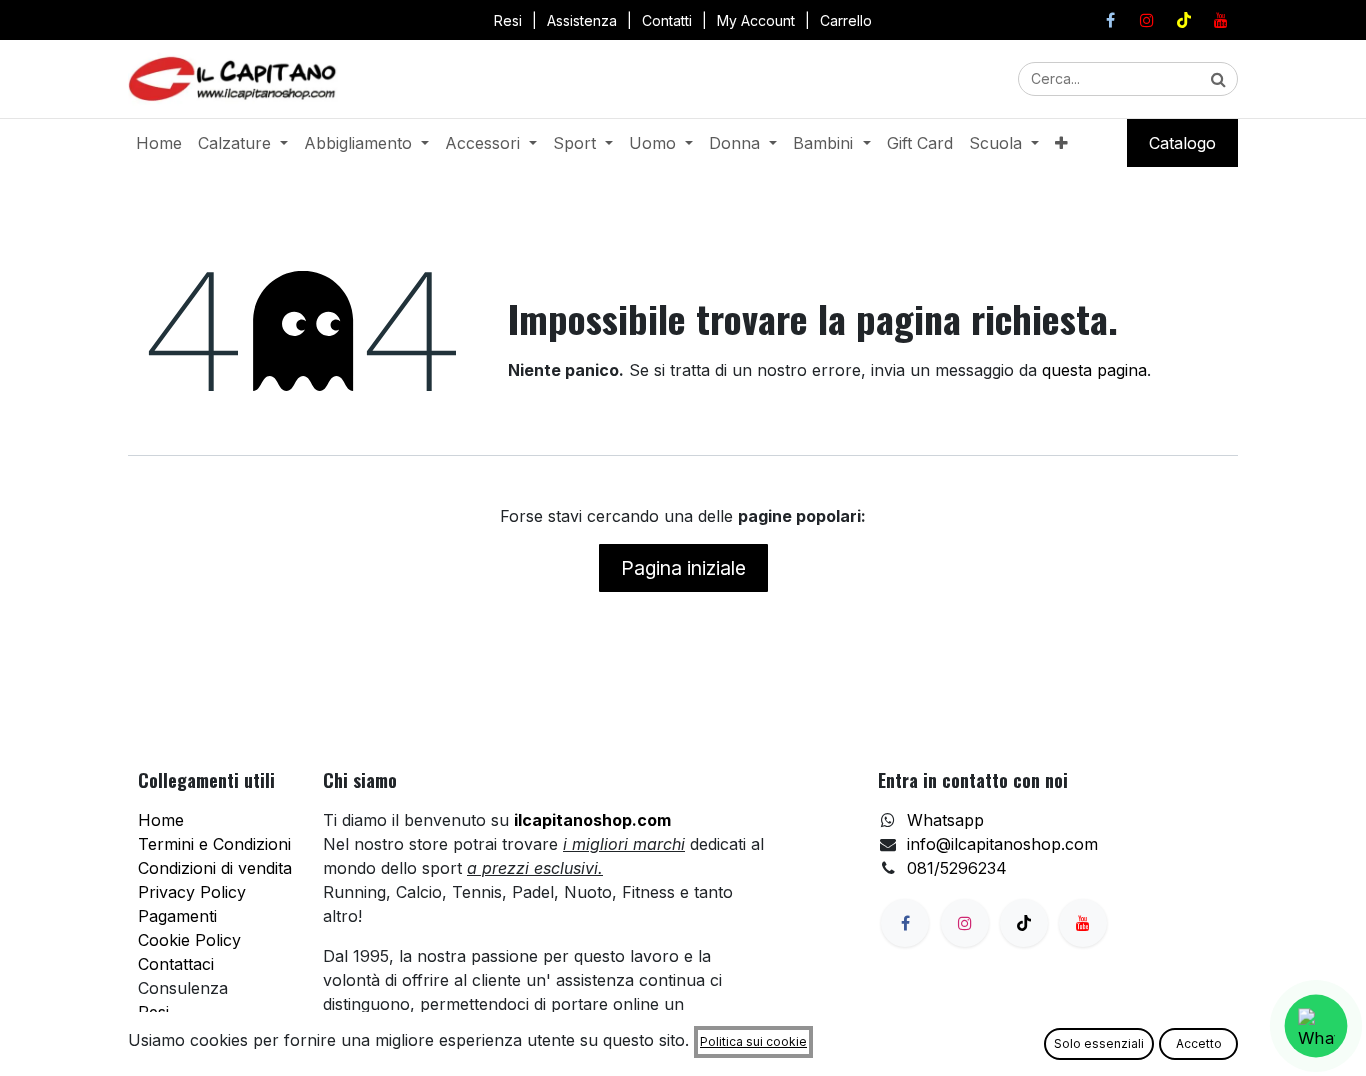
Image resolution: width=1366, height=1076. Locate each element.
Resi (508, 20)
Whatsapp (945, 820)
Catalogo (1182, 143)
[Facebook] (1110, 20)
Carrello (846, 20)
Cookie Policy (189, 940)
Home (161, 820)
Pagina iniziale (683, 568)
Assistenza (582, 20)
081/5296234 (957, 868)
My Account (756, 20)
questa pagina (1094, 370)
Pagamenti (177, 916)
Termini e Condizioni (214, 844)
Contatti (667, 20)
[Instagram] (1147, 20)
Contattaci (176, 964)
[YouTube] (1221, 20)
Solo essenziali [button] (1099, 1043)
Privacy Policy (192, 892)
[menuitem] (159, 143)
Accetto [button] (1199, 1043)
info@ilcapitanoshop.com (1002, 844)
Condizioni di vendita (215, 868)
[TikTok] (1184, 20)
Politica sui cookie (753, 1041)
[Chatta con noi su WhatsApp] (1316, 1026)
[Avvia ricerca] (1218, 79)
